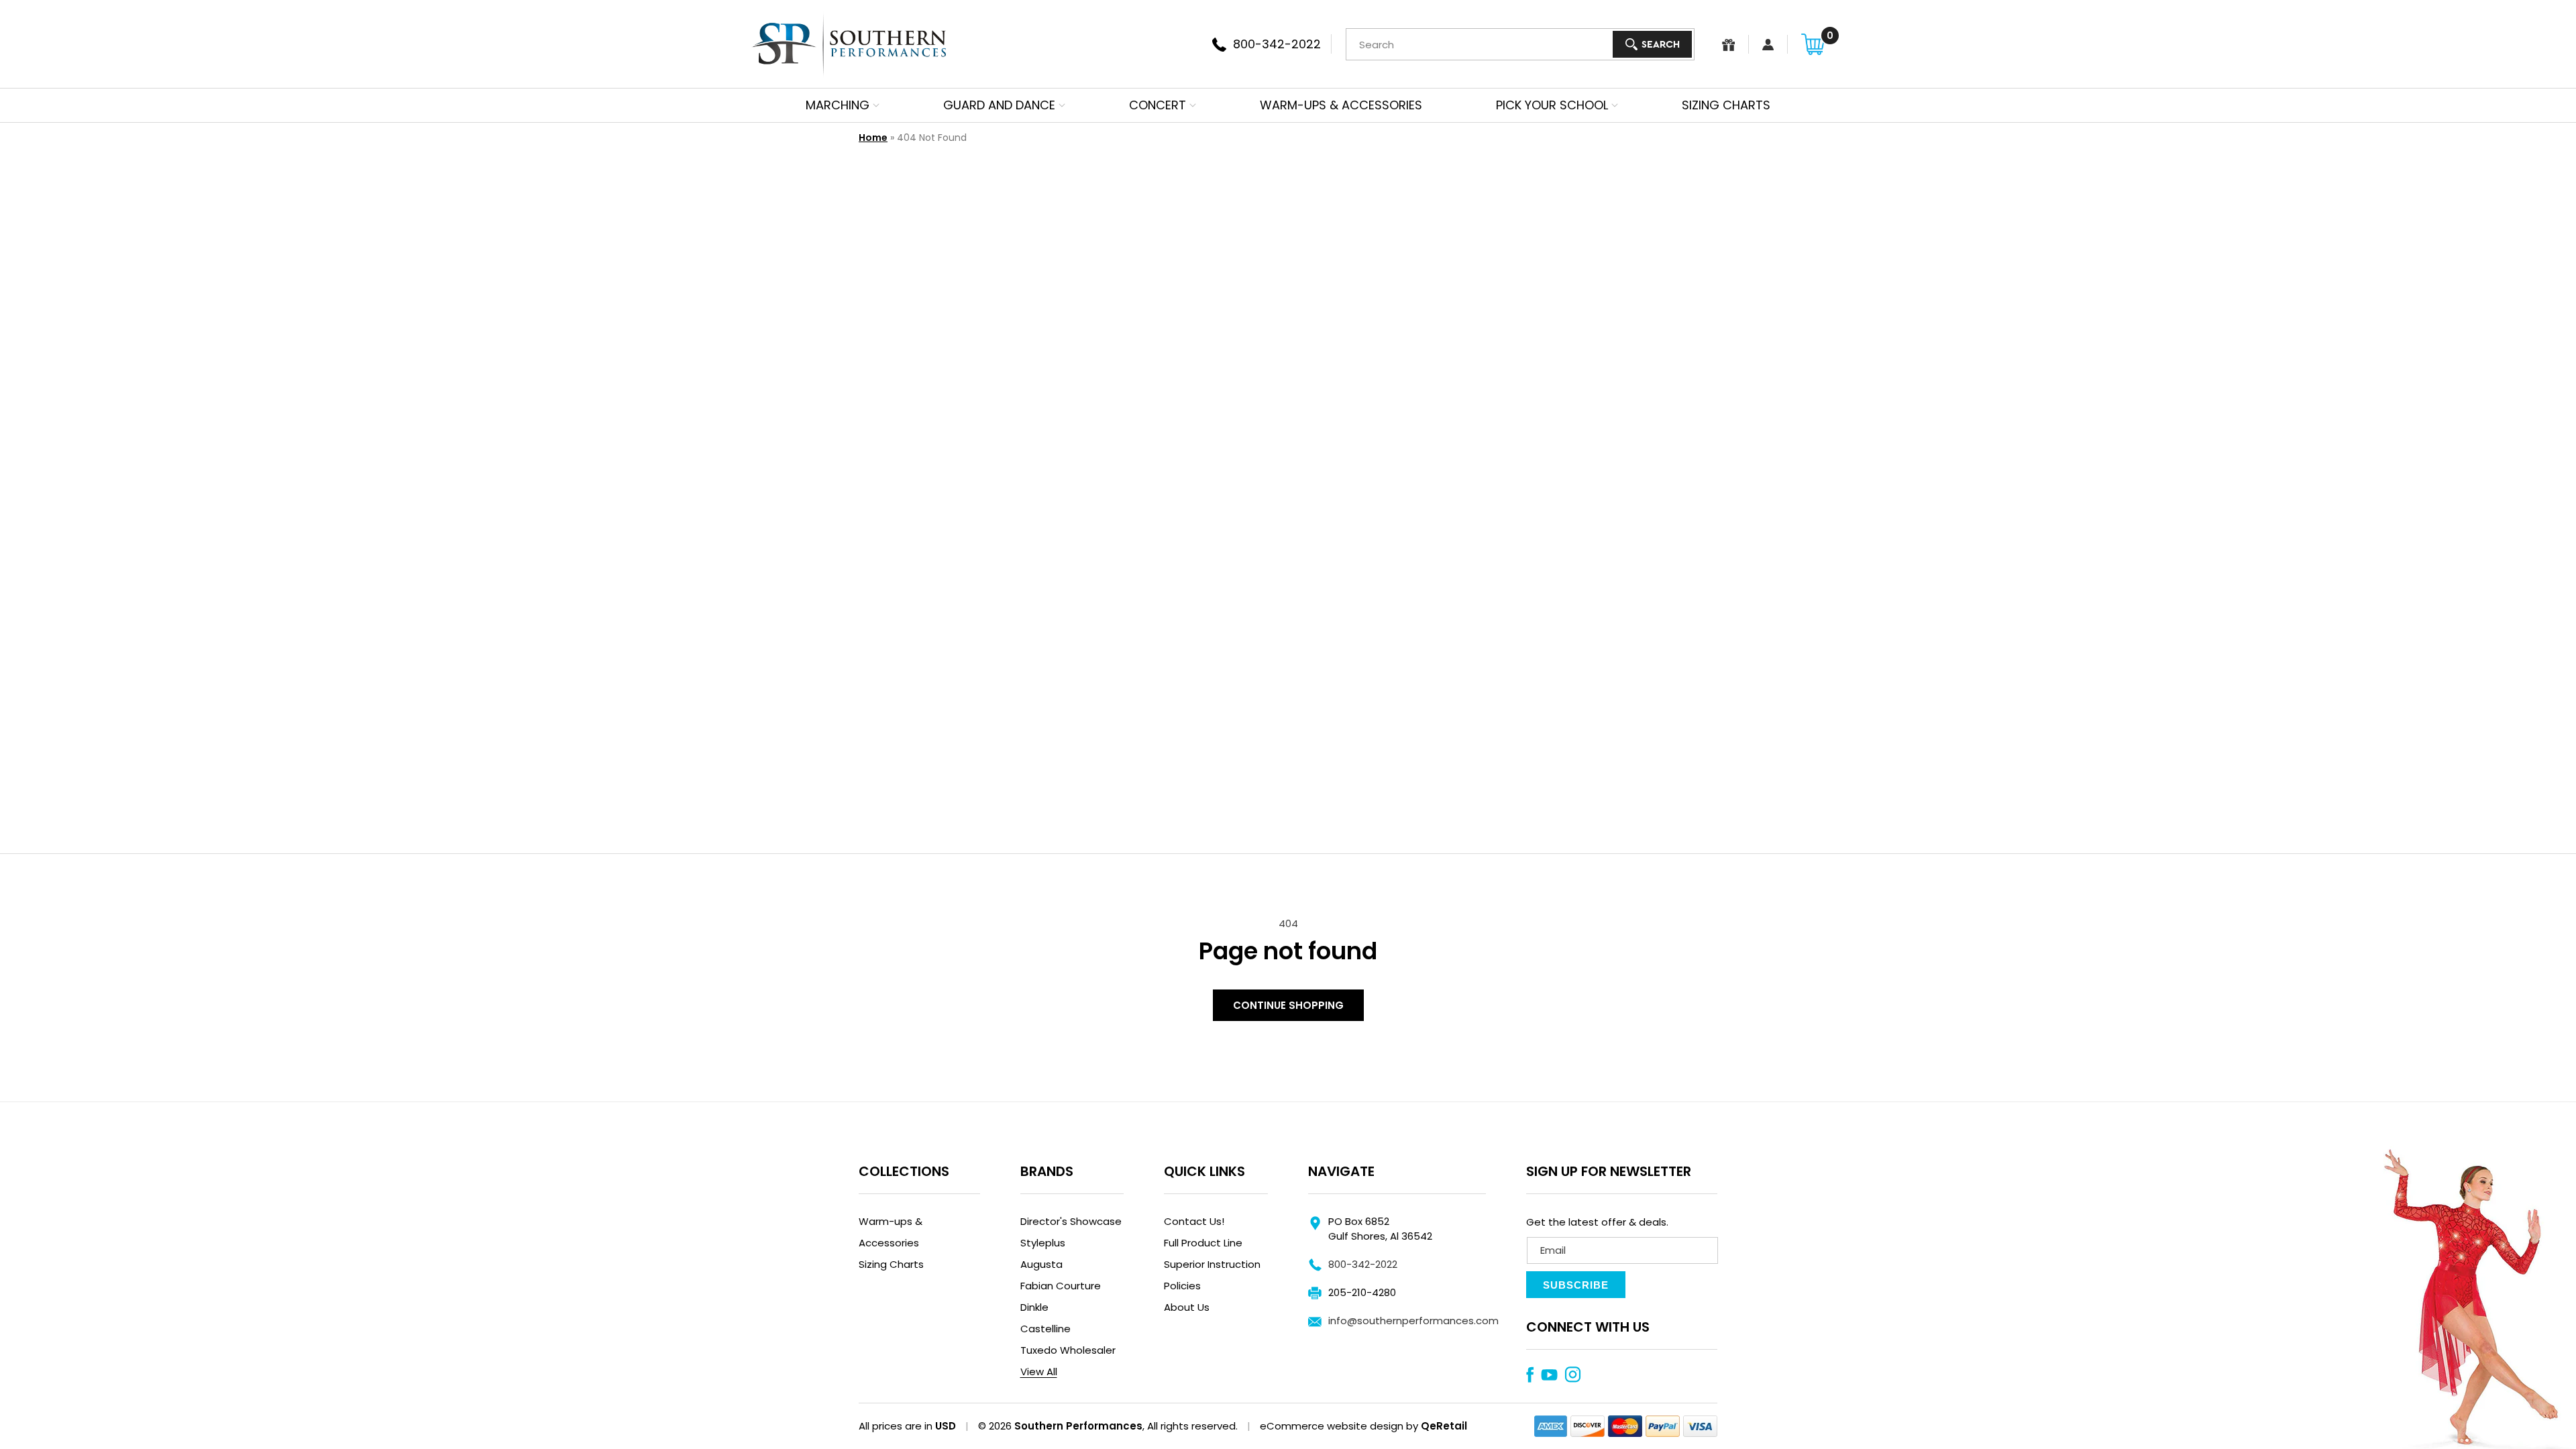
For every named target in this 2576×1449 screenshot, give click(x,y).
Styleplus (1043, 1243)
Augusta (1041, 1264)
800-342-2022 (1363, 1264)
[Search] (1652, 44)
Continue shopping (1288, 1005)
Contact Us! (1194, 1221)
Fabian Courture (1061, 1286)
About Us (1187, 1307)
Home (873, 138)
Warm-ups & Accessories (891, 1232)
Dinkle (1034, 1307)
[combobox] (1520, 44)
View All (1039, 1372)
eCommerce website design (1332, 1426)
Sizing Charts (891, 1264)
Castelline (1045, 1329)
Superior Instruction (1212, 1264)
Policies (1182, 1286)
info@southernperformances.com (1413, 1321)
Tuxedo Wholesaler (1068, 1350)
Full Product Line (1203, 1243)
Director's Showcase (1071, 1221)
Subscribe (1576, 1285)
